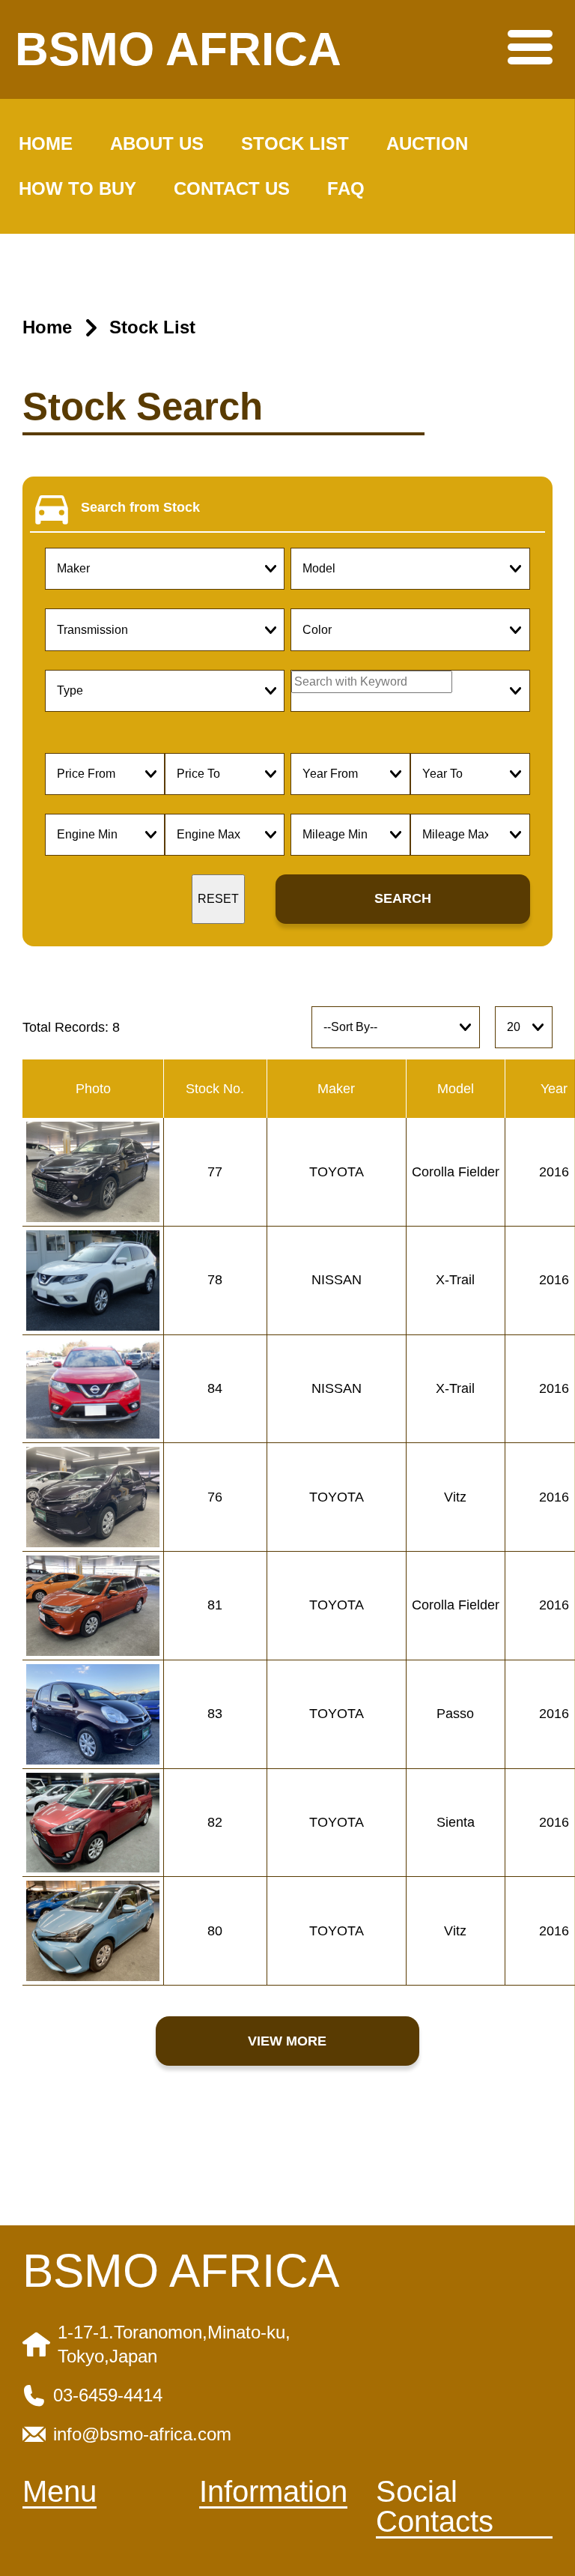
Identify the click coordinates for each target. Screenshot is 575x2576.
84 (215, 1388)
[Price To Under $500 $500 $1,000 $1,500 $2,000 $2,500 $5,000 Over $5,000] (225, 774)
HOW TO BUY (77, 188)
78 (215, 1280)
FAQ (346, 188)
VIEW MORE (287, 2041)
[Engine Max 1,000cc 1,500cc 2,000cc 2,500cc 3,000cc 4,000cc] (225, 835)
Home (47, 327)
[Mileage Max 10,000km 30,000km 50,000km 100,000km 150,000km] (470, 835)
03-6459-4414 (108, 2395)
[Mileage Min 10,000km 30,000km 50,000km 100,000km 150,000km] (350, 835)
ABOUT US (157, 143)
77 (215, 1172)
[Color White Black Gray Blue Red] (410, 629)
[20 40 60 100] (524, 1027)
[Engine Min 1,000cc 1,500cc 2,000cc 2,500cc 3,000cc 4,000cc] (105, 835)
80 (215, 1931)
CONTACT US (232, 188)
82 (215, 1822)
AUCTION (427, 143)
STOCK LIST (295, 143)
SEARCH (403, 898)
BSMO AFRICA (178, 49)
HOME (46, 143)
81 (215, 1605)
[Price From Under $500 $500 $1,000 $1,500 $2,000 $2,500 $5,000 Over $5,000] (105, 774)
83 (215, 1714)
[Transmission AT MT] (165, 629)
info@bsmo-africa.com (142, 2434)
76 (215, 1497)
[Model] (410, 569)
